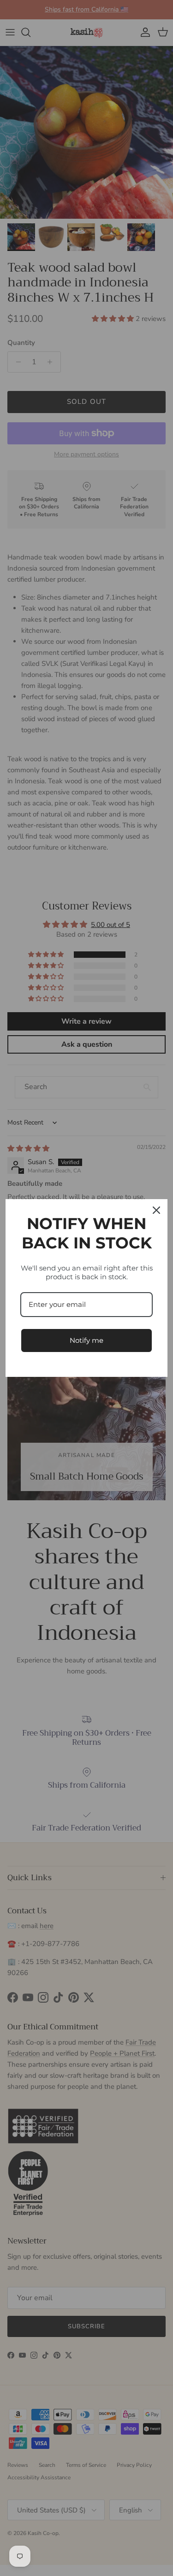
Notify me (86, 1340)
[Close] (156, 1210)
